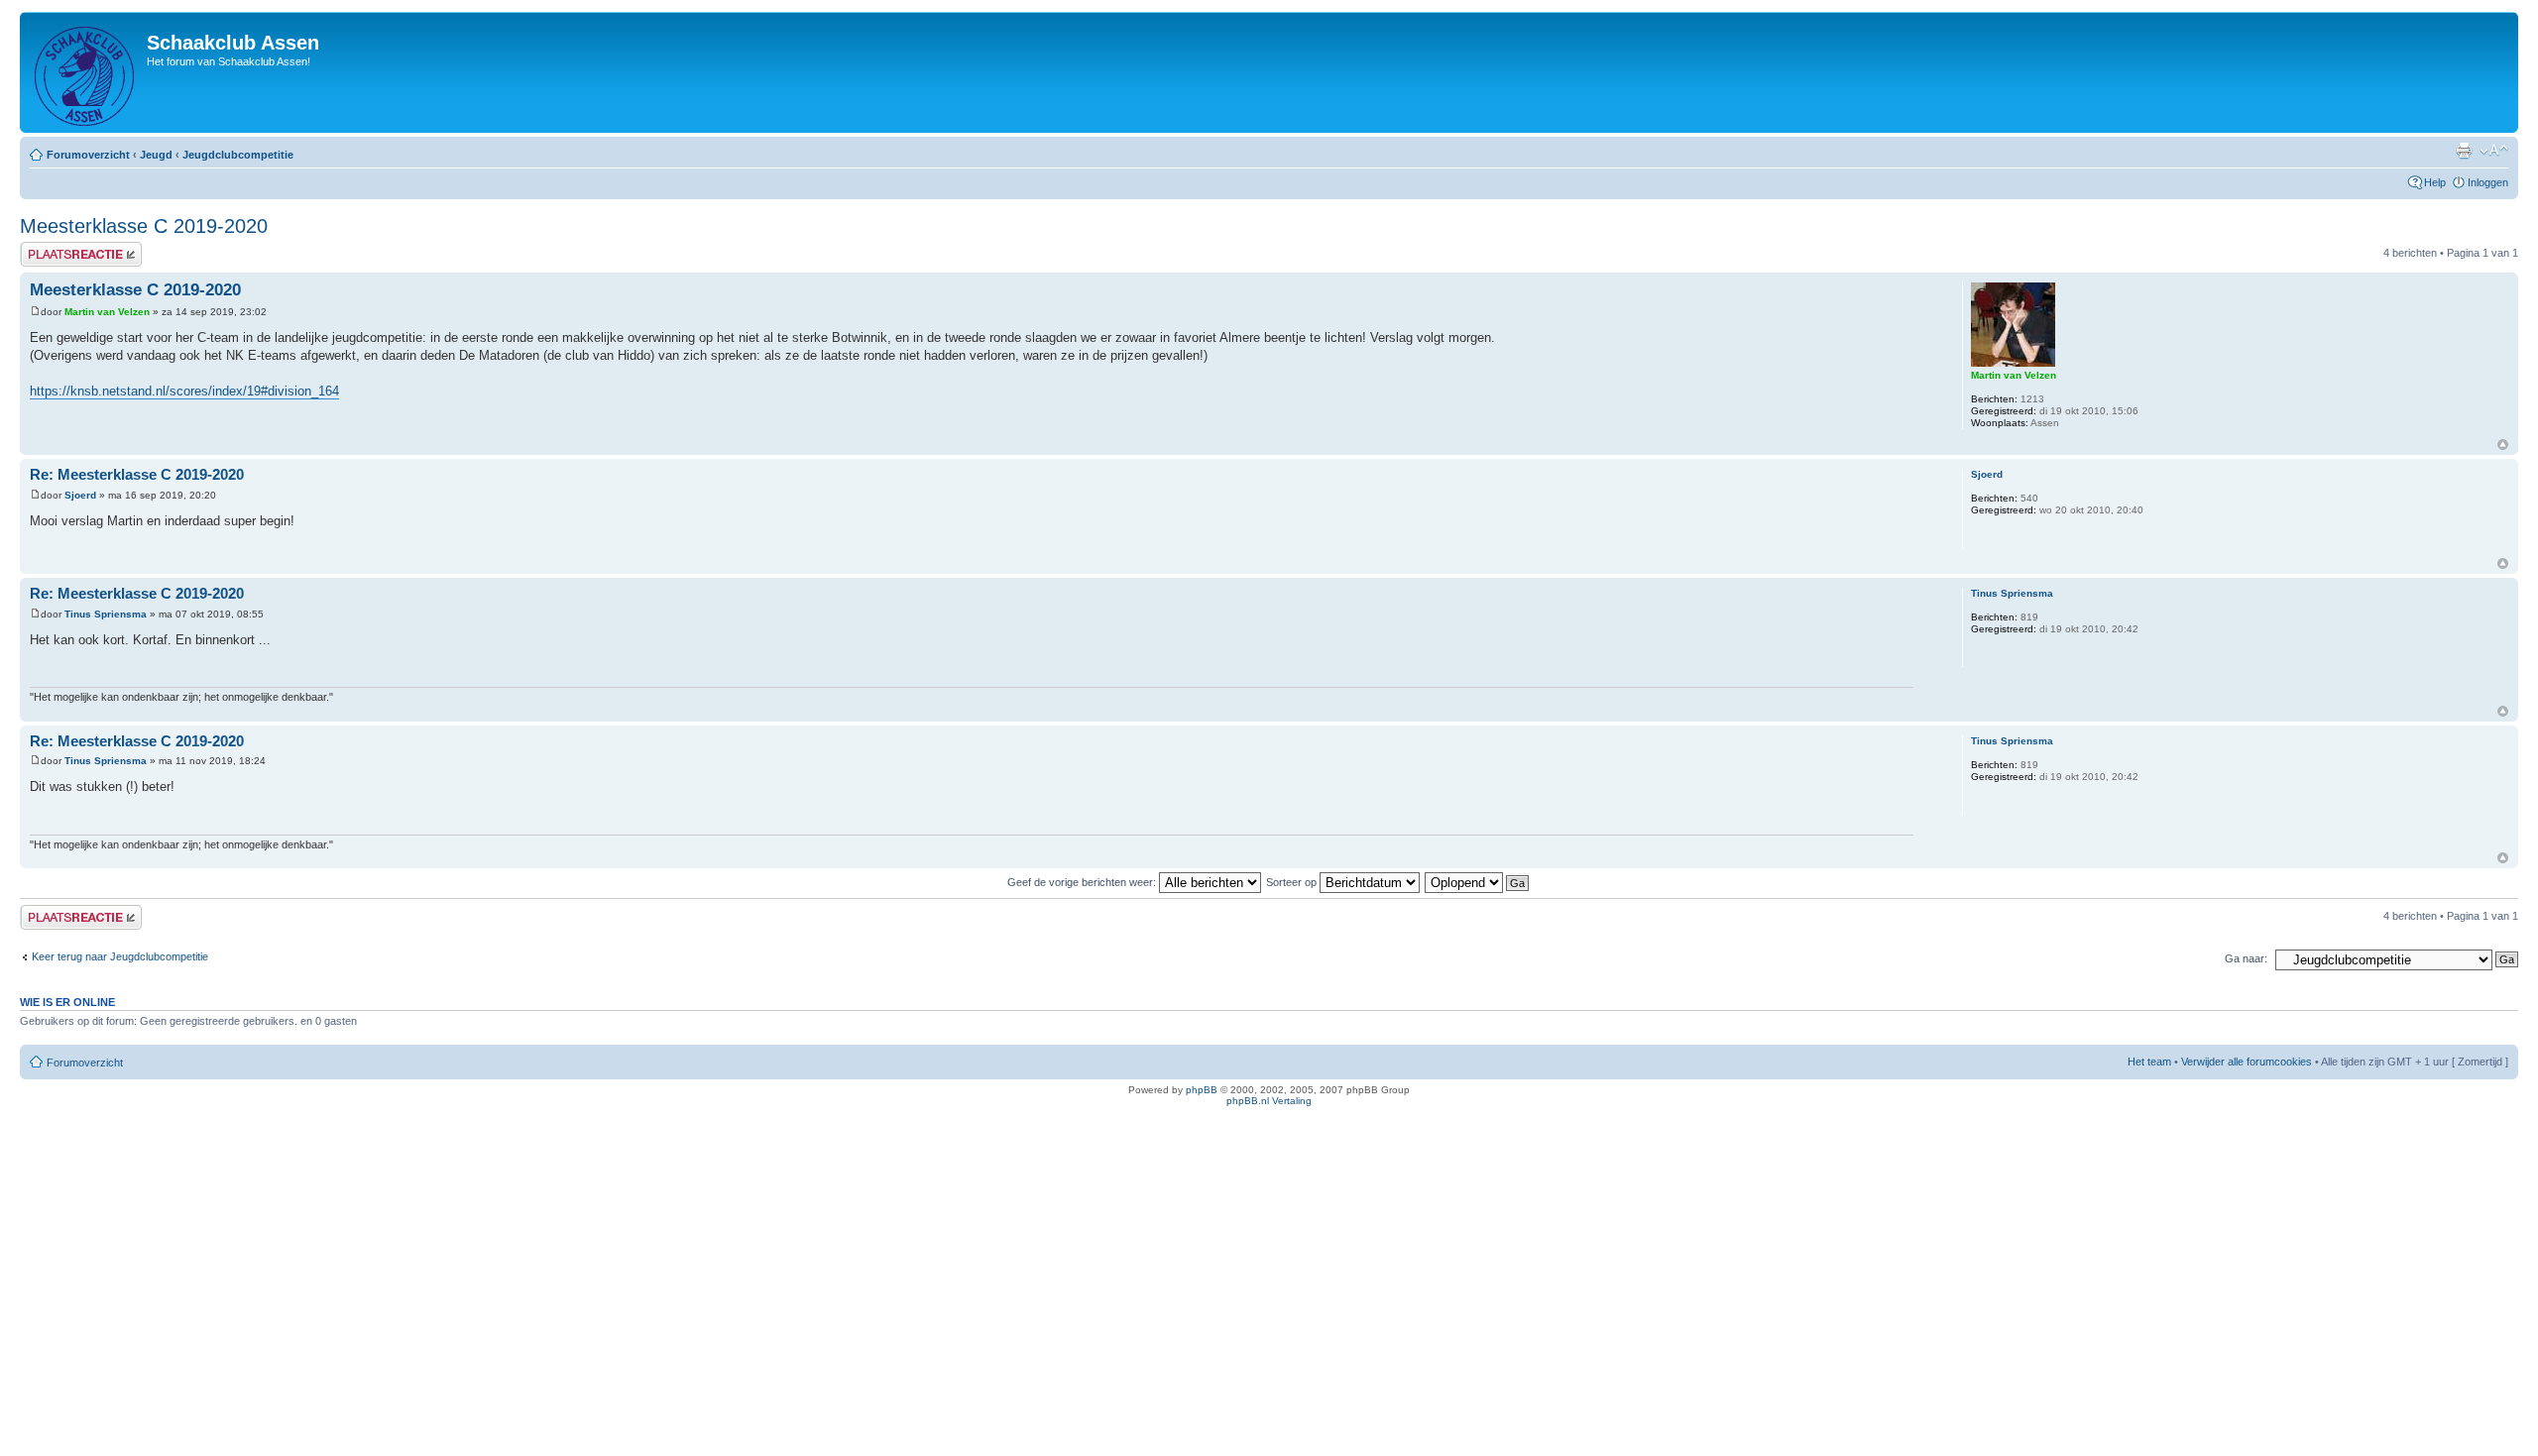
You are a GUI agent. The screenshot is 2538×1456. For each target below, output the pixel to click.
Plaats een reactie (63, 248)
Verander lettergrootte (2494, 151)
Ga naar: (2246, 958)
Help (2435, 182)
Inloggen (2488, 182)
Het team (2149, 1062)
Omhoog (2503, 445)
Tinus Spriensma (106, 614)
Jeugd (156, 155)
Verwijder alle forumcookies (2247, 1062)
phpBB (1202, 1090)
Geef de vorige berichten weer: (1083, 882)
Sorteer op (1293, 882)
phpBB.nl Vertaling (1269, 1101)
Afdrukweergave (2464, 151)
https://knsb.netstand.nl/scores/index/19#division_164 (184, 391)
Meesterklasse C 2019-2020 (144, 226)
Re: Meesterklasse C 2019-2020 (137, 474)
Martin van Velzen (107, 312)
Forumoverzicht (88, 155)
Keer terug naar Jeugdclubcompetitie (120, 956)
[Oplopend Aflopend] (1478, 882)
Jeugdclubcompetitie (238, 155)
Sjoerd (80, 495)
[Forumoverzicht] (86, 72)
